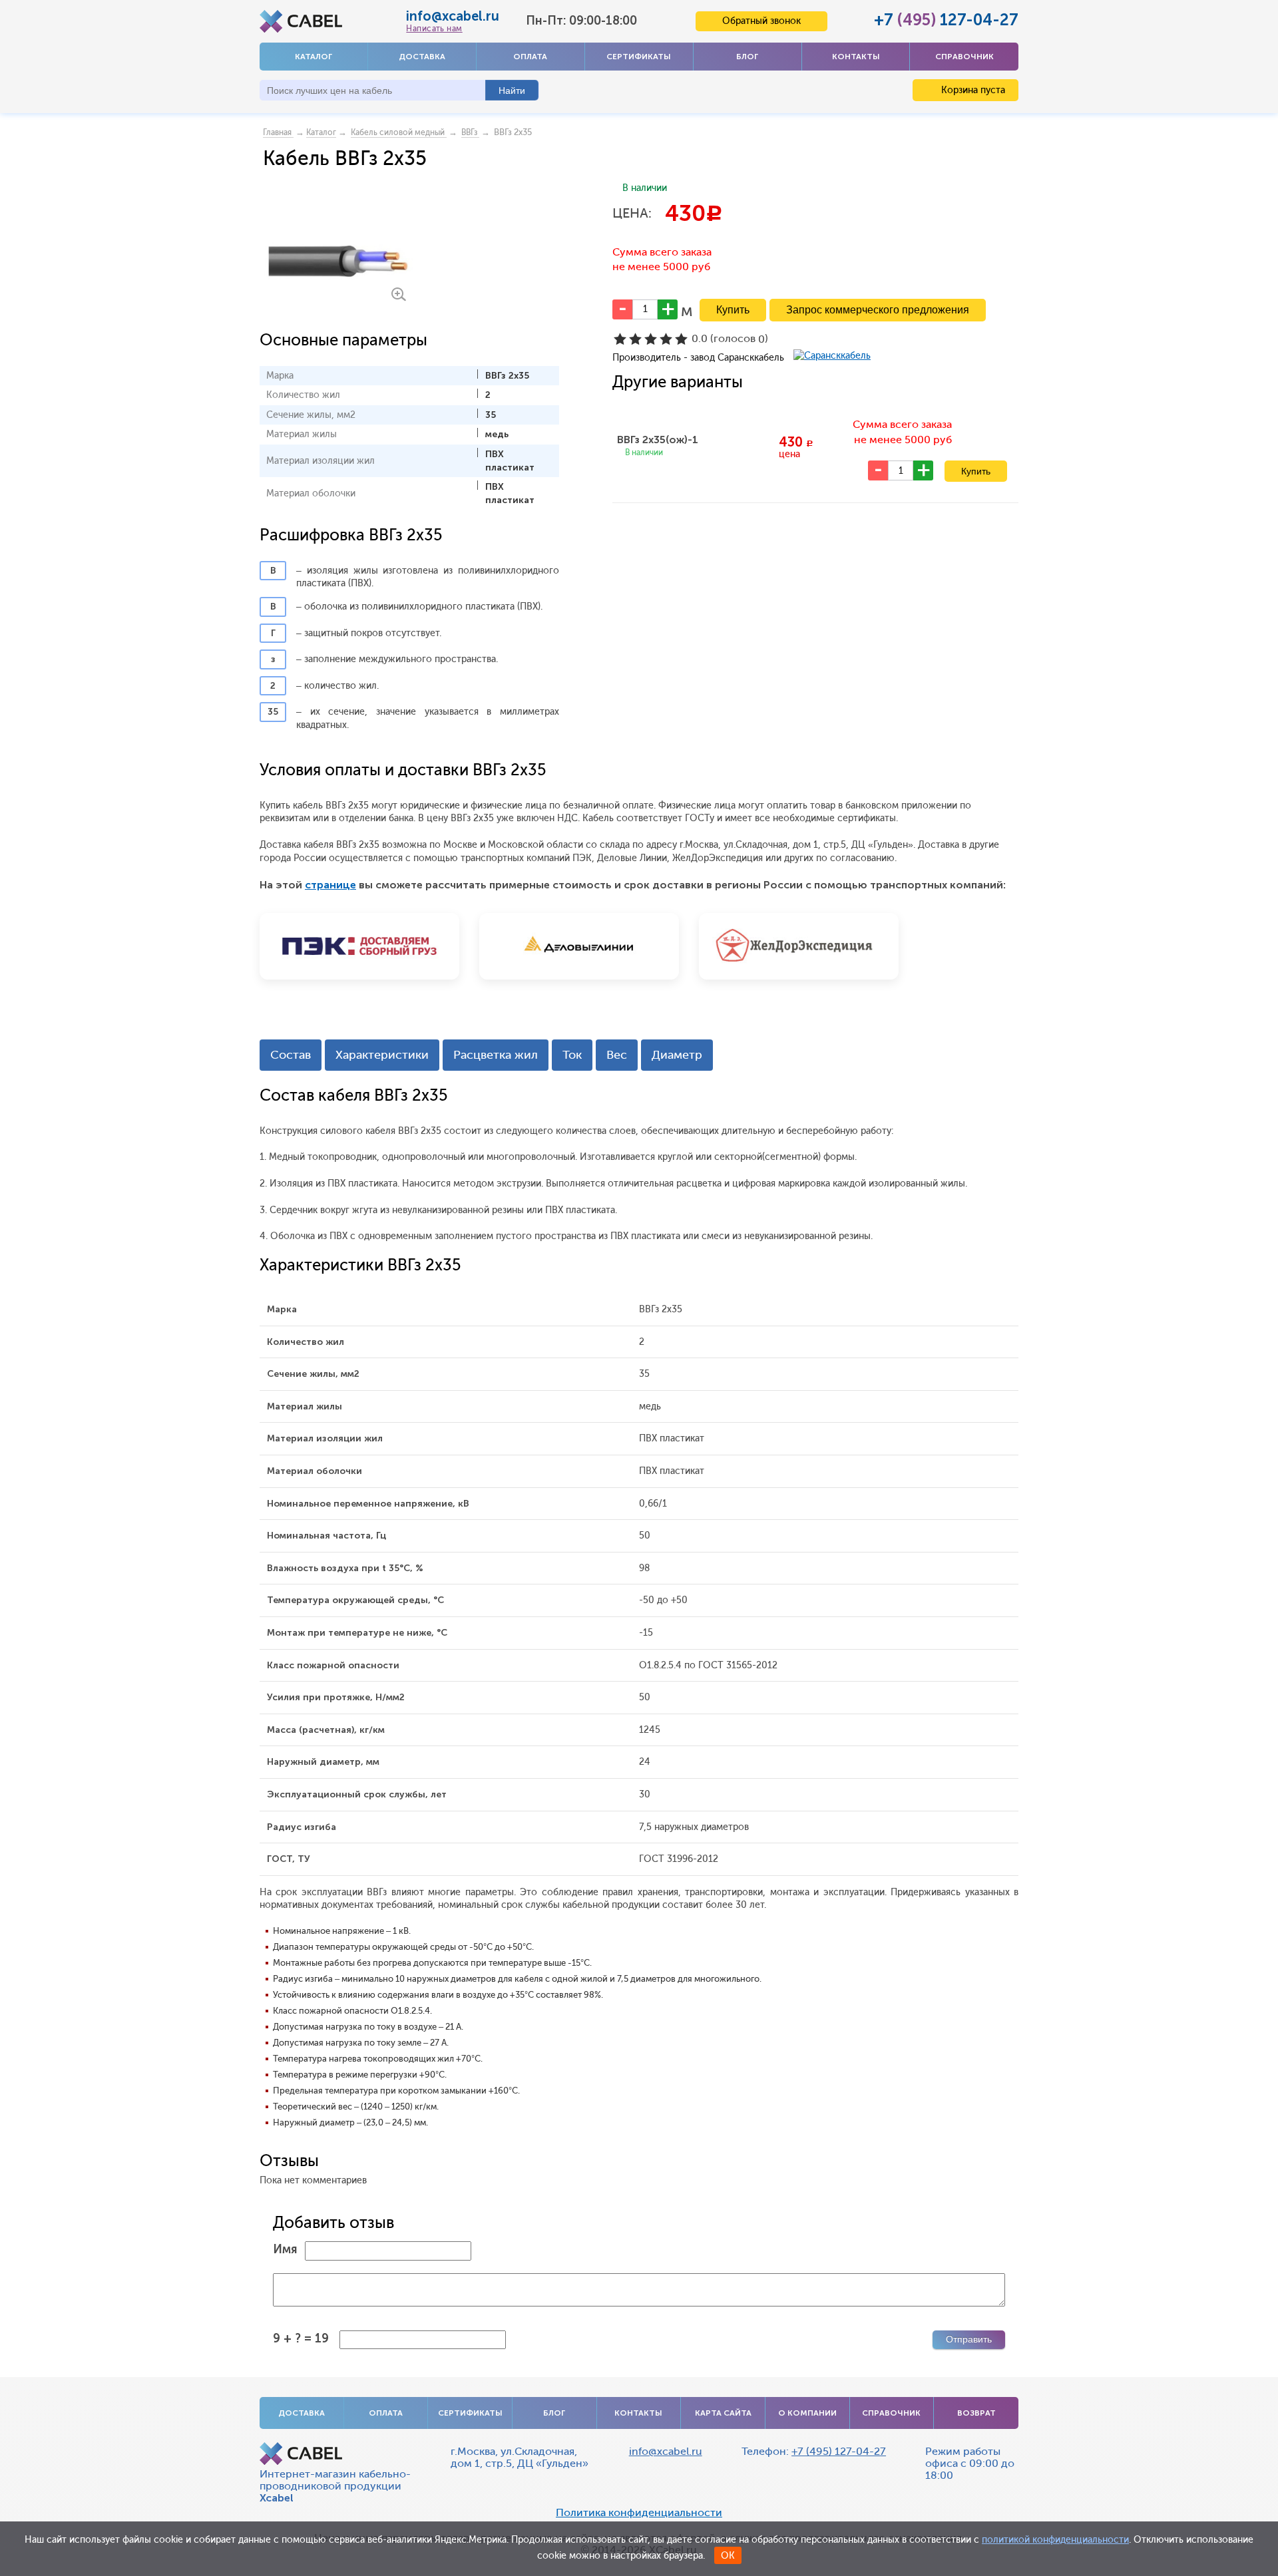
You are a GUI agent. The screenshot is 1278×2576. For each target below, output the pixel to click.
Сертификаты (639, 57)
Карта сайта (723, 2413)
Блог (747, 57)
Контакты (856, 57)
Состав (291, 1055)
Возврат (976, 2413)
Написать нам (434, 29)
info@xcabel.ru (453, 16)
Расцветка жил (496, 1055)
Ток (572, 1055)
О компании (807, 2413)
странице (330, 885)
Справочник (964, 57)
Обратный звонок (761, 21)
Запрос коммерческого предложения (878, 310)
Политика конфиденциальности (639, 2513)
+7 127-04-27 (946, 20)
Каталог (314, 57)
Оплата (530, 57)
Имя (285, 2249)
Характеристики (382, 1055)
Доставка (422, 57)
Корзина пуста (972, 90)
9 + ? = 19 (301, 2338)
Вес (617, 1055)
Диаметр (677, 1055)
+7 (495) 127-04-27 (839, 2451)
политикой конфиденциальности (1055, 2540)
